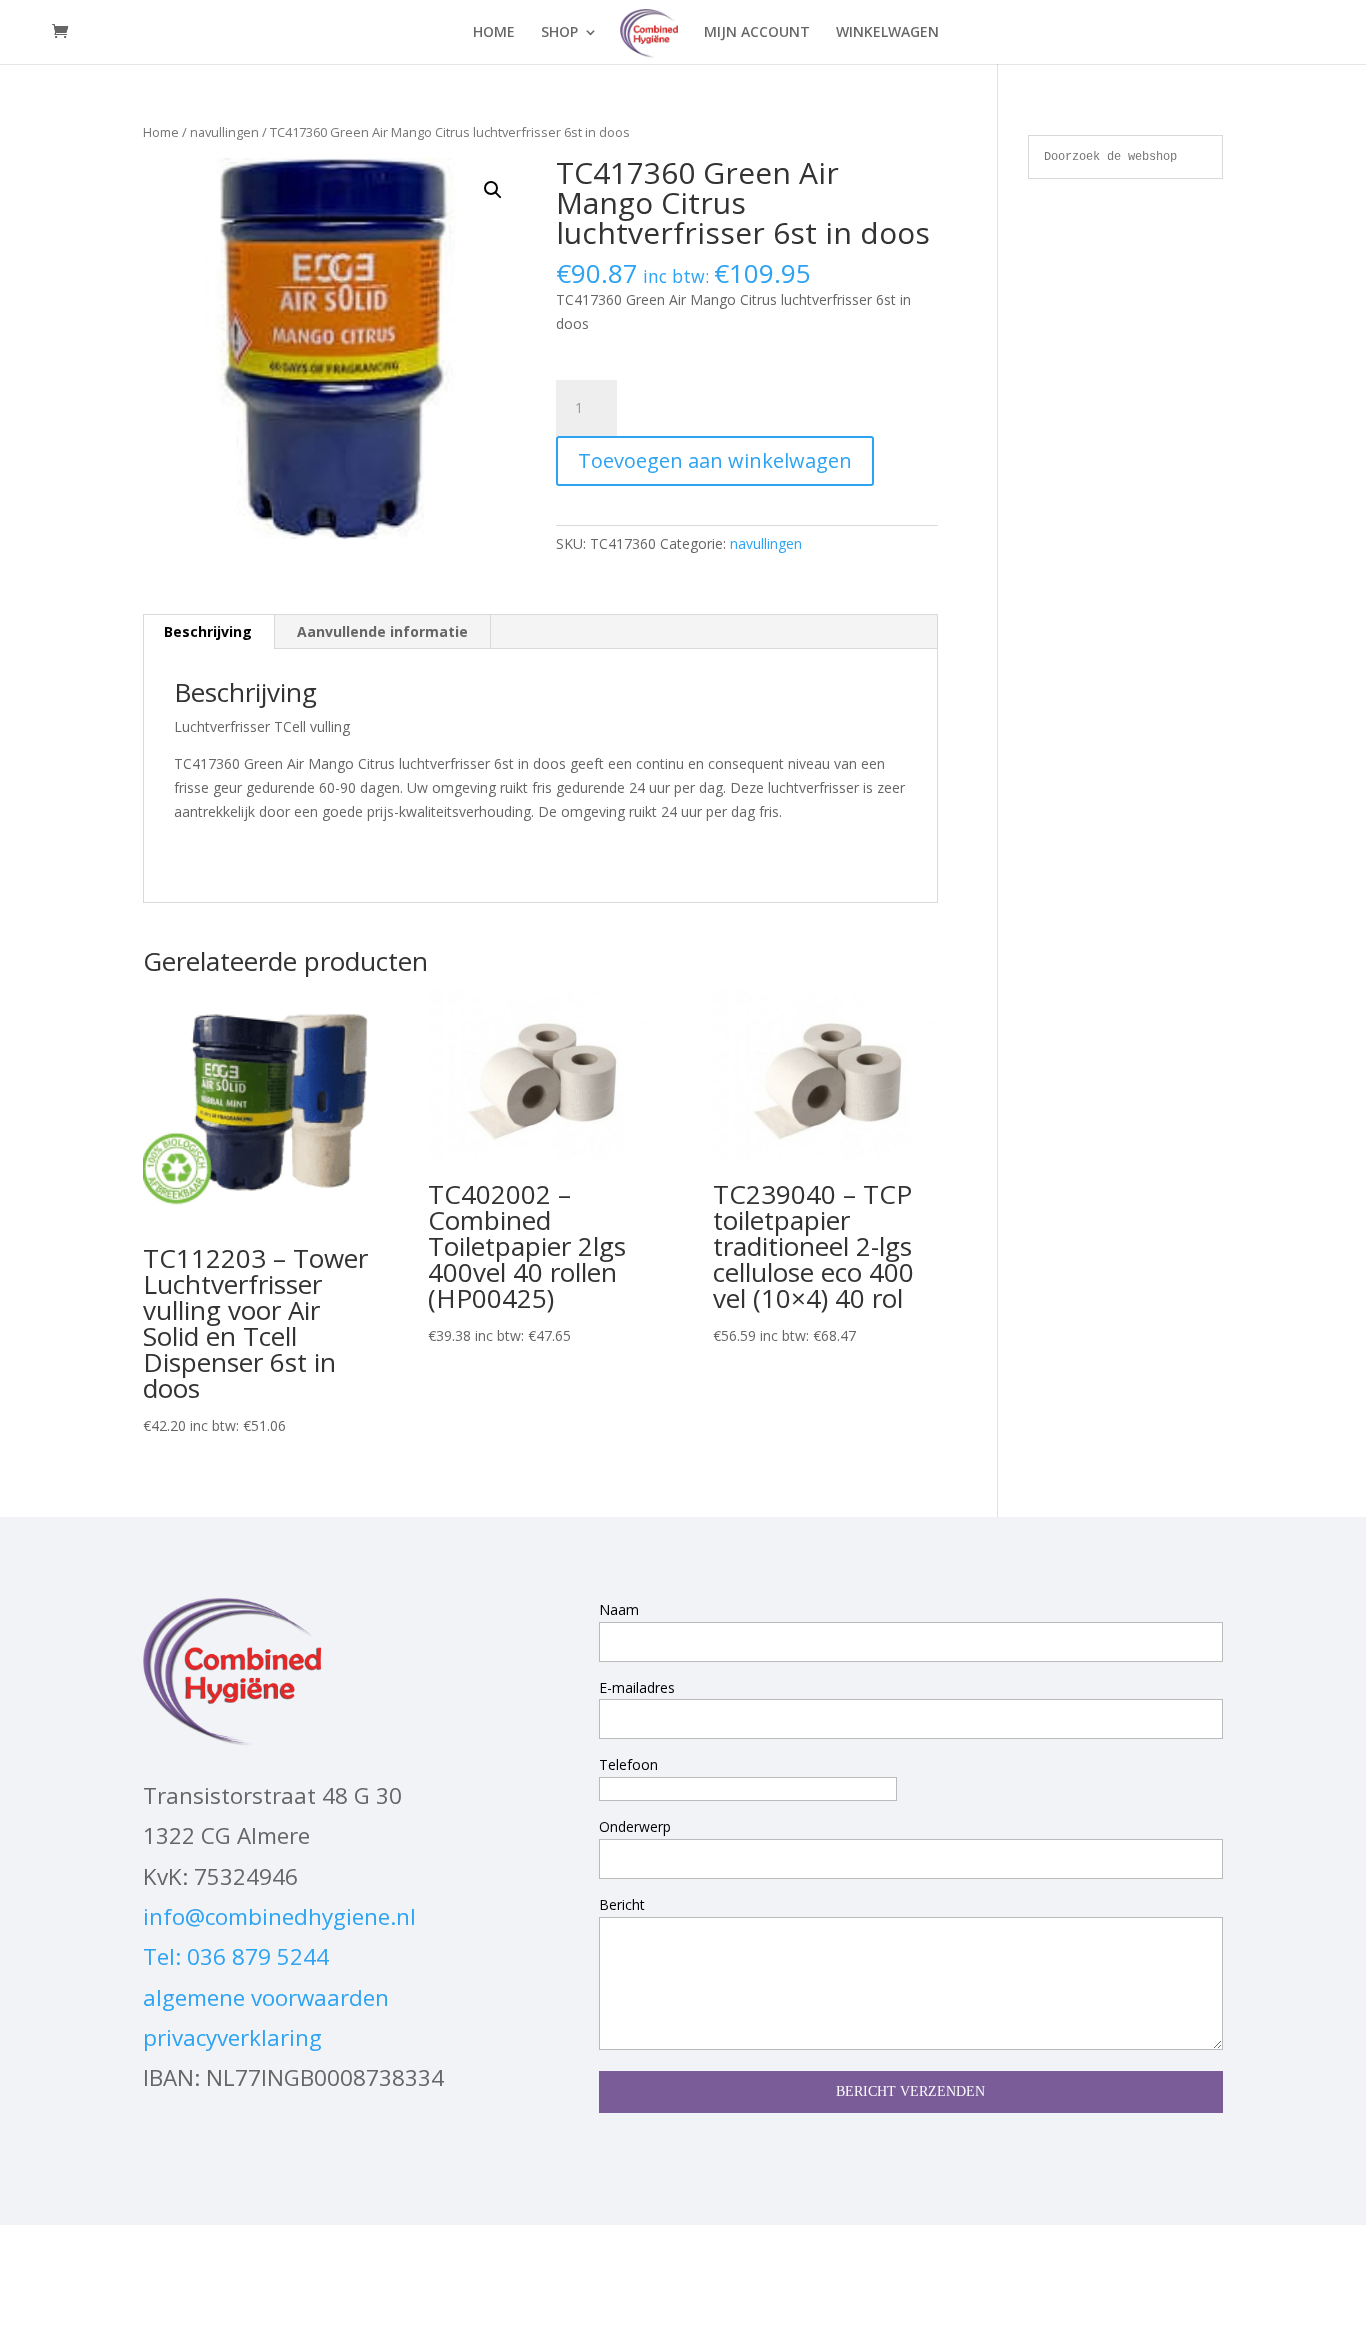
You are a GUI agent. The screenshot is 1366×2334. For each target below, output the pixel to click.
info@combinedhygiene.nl (279, 1916)
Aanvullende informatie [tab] (382, 631)
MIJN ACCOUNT (757, 33)
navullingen (224, 132)
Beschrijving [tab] (208, 631)
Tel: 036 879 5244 (236, 1956)
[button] (493, 190)
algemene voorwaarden (266, 1997)
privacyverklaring (232, 2037)
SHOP (559, 33)
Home (161, 132)
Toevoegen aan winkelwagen (715, 460)
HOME (494, 33)
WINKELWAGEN (887, 33)
